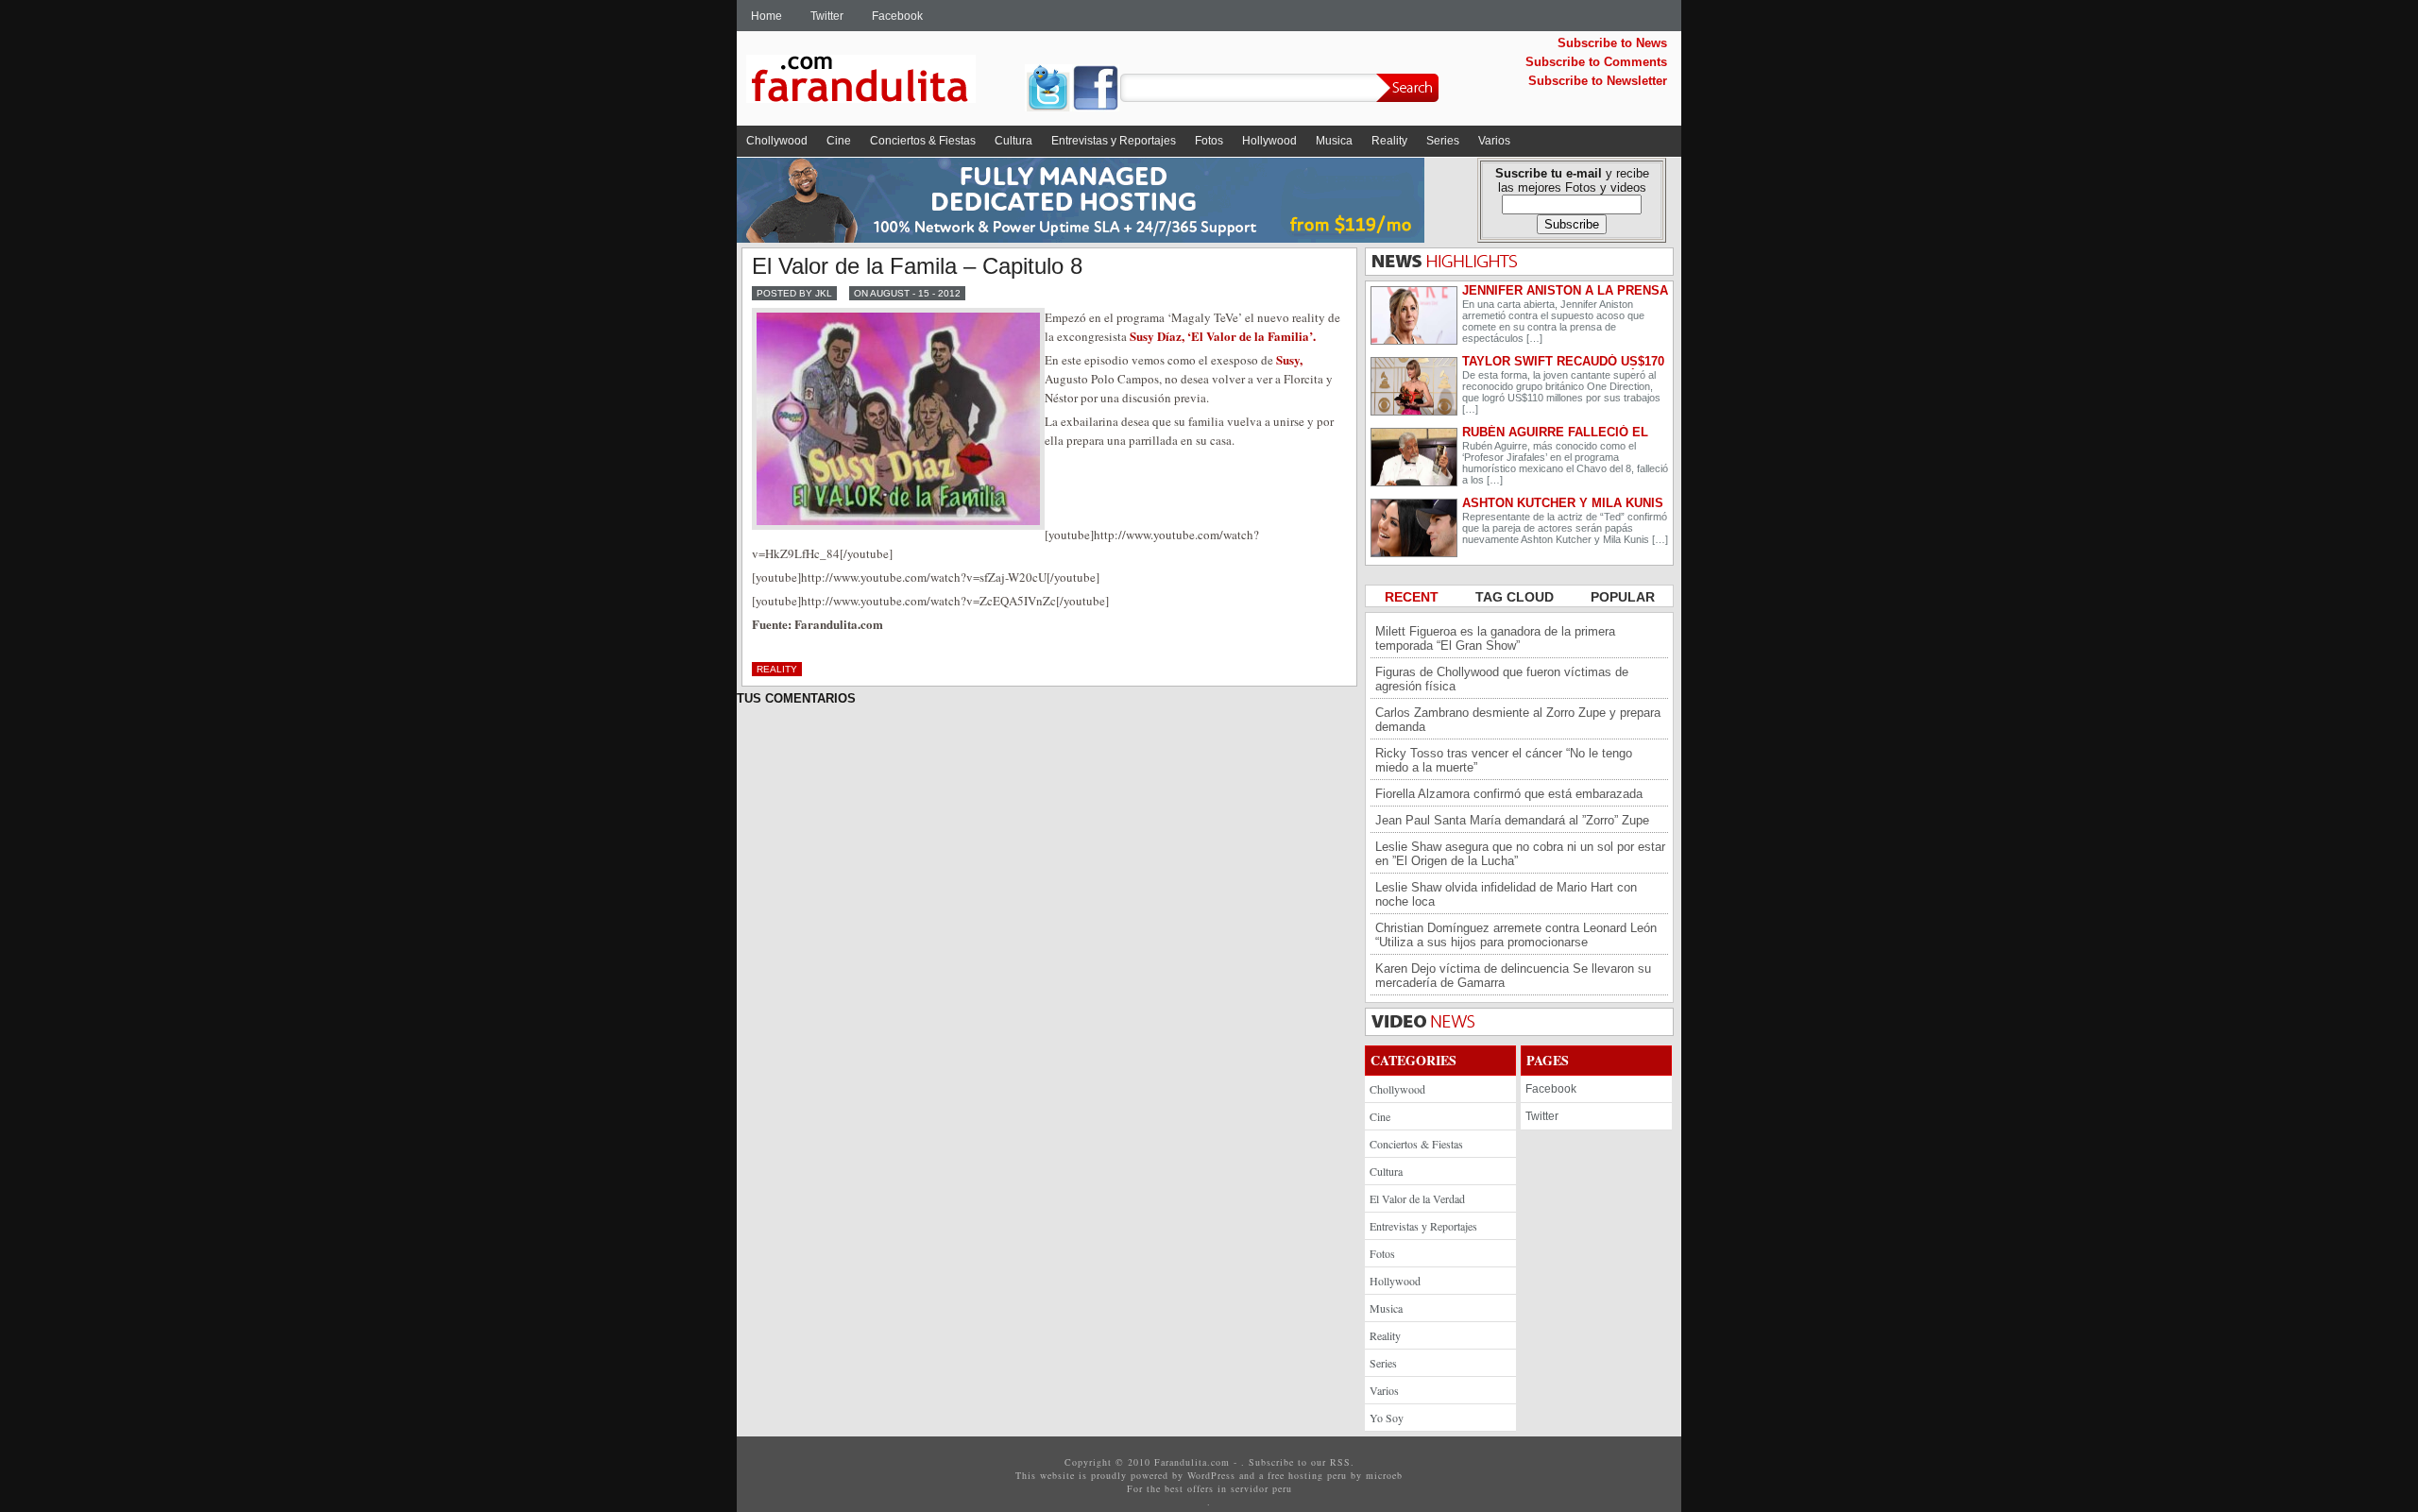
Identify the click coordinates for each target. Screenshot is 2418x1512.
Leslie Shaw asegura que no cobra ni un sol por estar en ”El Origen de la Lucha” (1520, 854)
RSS (1340, 1462)
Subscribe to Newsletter (1598, 81)
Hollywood (1269, 141)
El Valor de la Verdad (1417, 1198)
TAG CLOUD (1516, 597)
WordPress (1211, 1475)
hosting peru (1318, 1475)
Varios (1494, 141)
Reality (1389, 141)
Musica (1334, 141)
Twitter (827, 16)
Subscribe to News (1612, 43)
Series (1443, 141)
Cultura (1013, 141)
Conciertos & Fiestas (923, 141)
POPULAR (1623, 597)
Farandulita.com (883, 82)
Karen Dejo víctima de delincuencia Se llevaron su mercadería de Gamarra (1513, 976)
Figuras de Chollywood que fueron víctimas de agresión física (1502, 679)
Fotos (1209, 141)
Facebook (897, 16)
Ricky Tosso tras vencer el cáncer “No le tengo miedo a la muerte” (1504, 760)
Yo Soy (1387, 1418)
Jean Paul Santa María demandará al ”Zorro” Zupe (1512, 820)
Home (766, 16)
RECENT (1413, 597)
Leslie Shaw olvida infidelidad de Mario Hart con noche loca (1506, 894)
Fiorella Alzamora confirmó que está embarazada (1509, 794)
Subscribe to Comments (1596, 62)
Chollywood (777, 141)
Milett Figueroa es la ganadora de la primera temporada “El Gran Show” (1495, 638)
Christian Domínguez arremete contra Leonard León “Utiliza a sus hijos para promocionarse (1516, 935)
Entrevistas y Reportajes (1114, 141)
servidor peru (1261, 1488)
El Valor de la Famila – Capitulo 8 (917, 266)
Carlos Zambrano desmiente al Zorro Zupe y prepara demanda (1518, 720)
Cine (839, 141)
